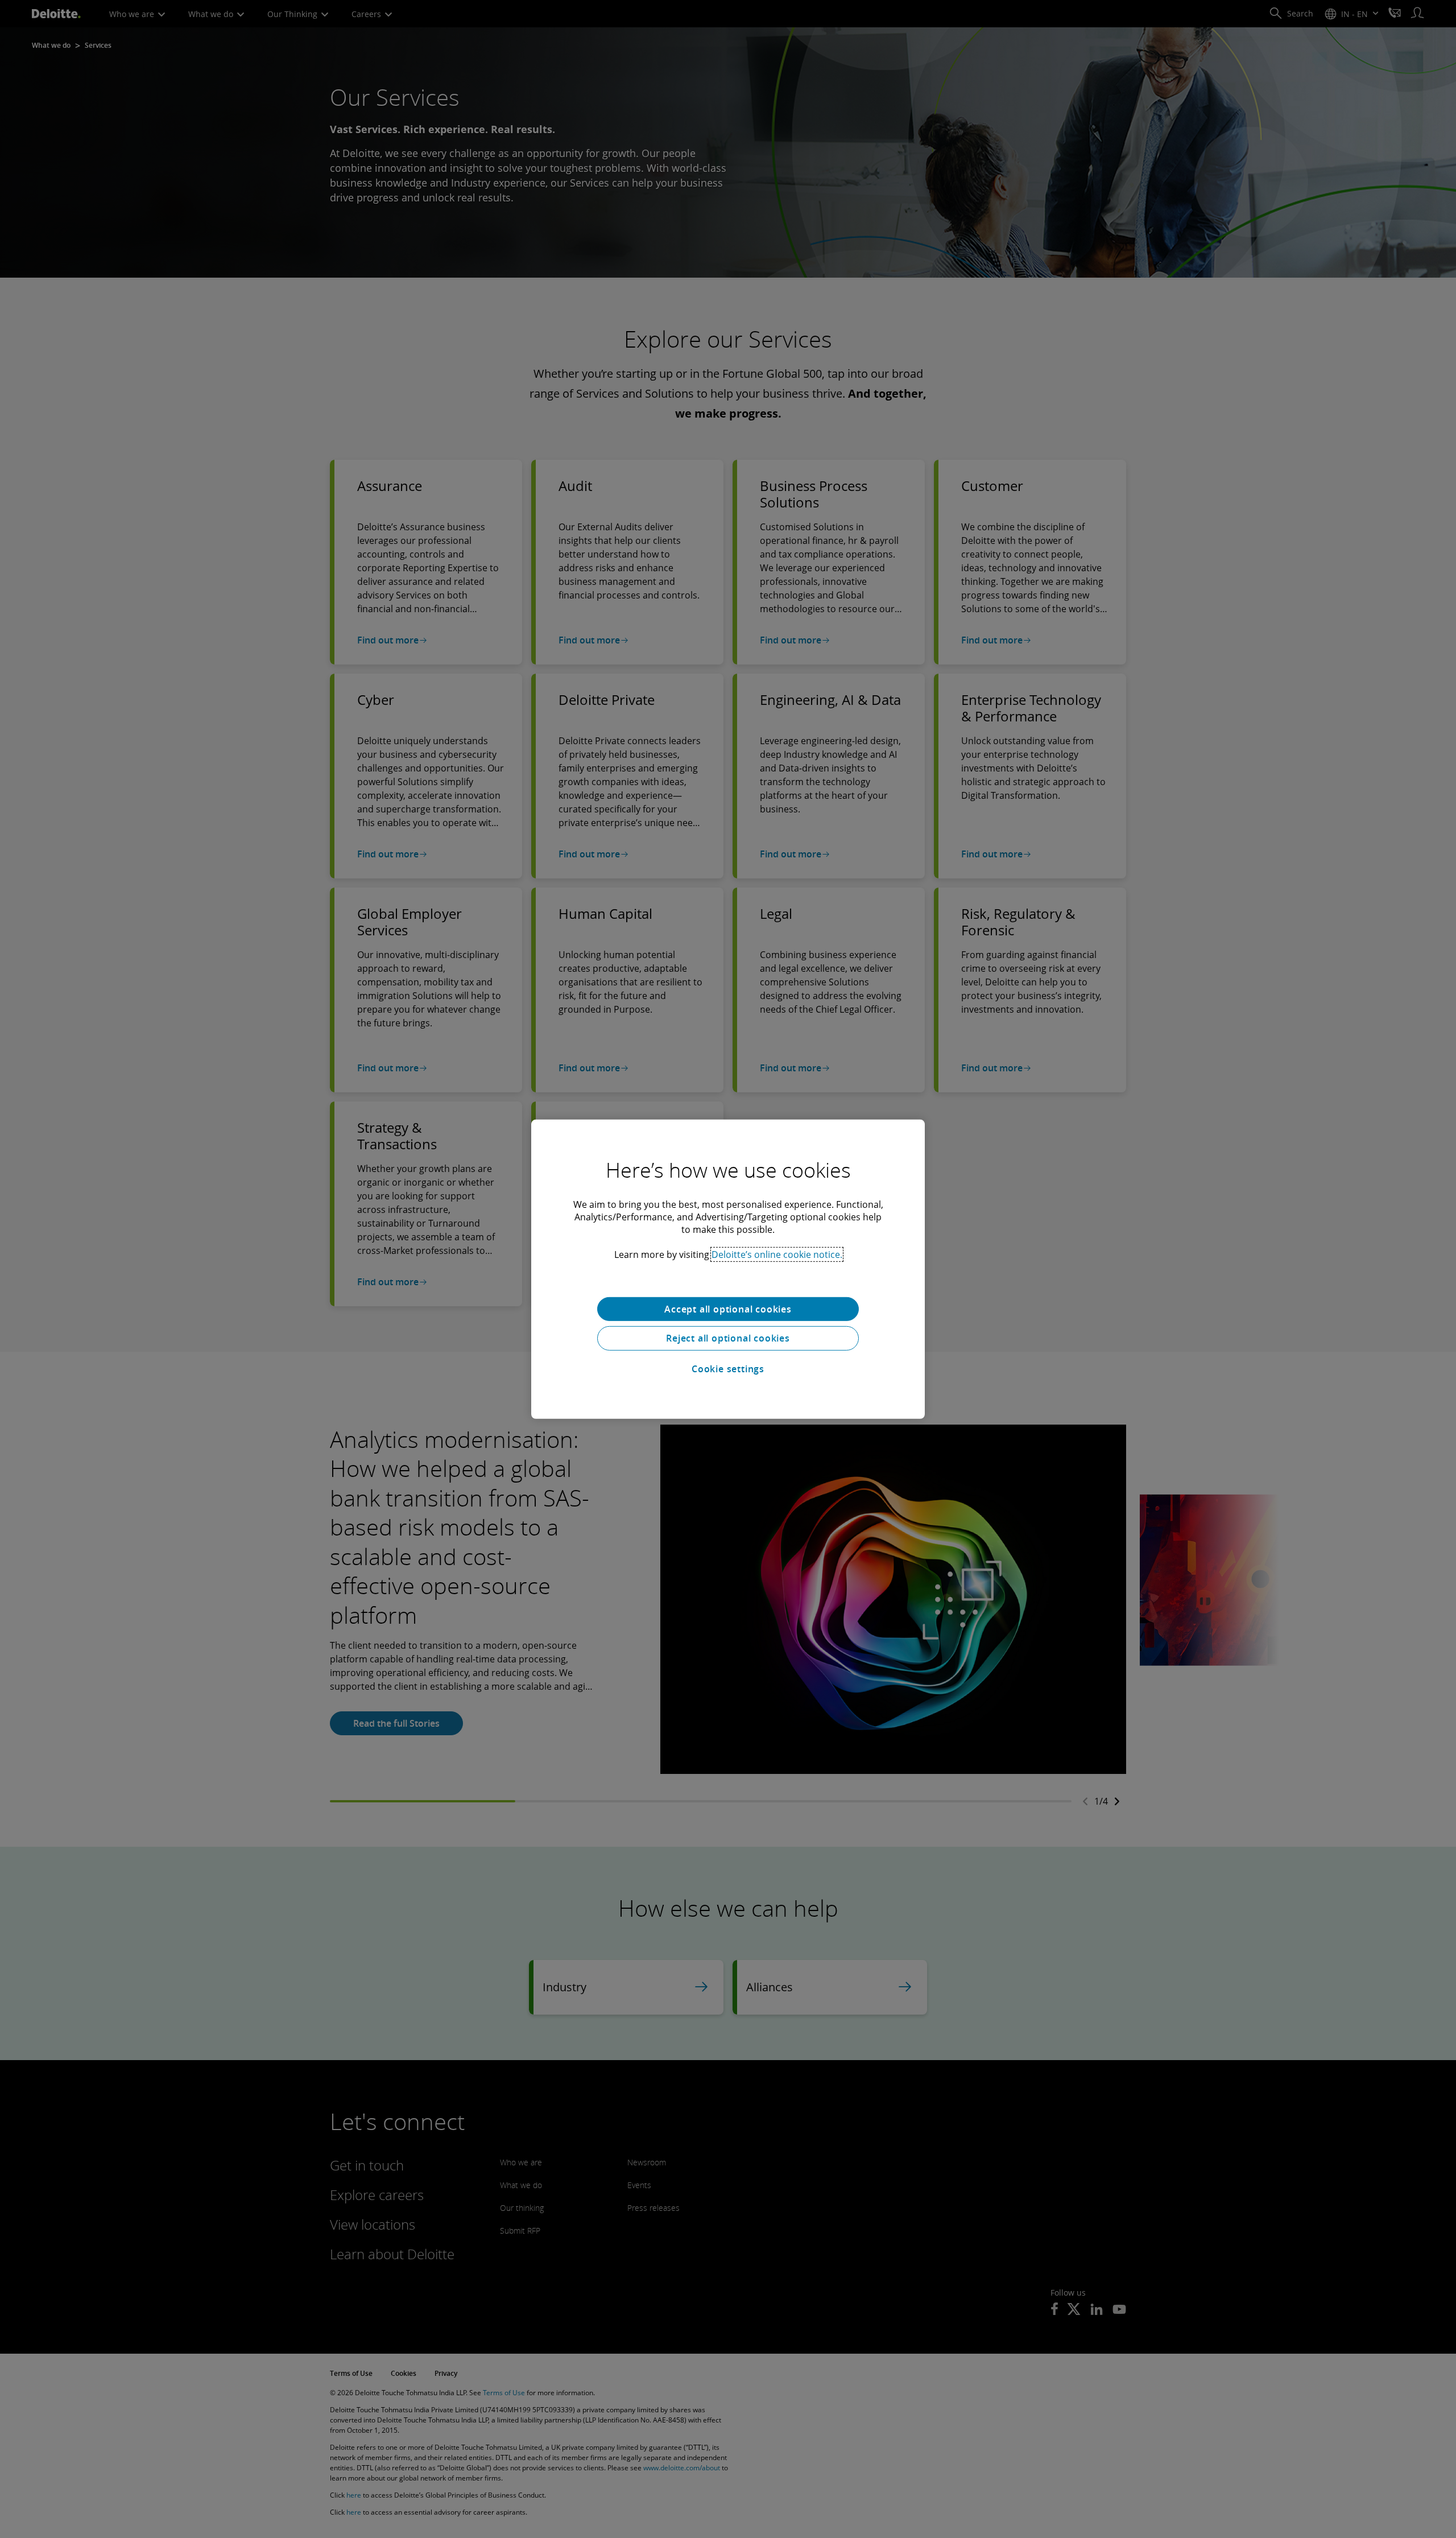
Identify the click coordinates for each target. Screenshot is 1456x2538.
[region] (728, 1269)
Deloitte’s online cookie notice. (777, 1254)
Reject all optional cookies (728, 1338)
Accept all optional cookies (728, 1309)
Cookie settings (728, 1369)
